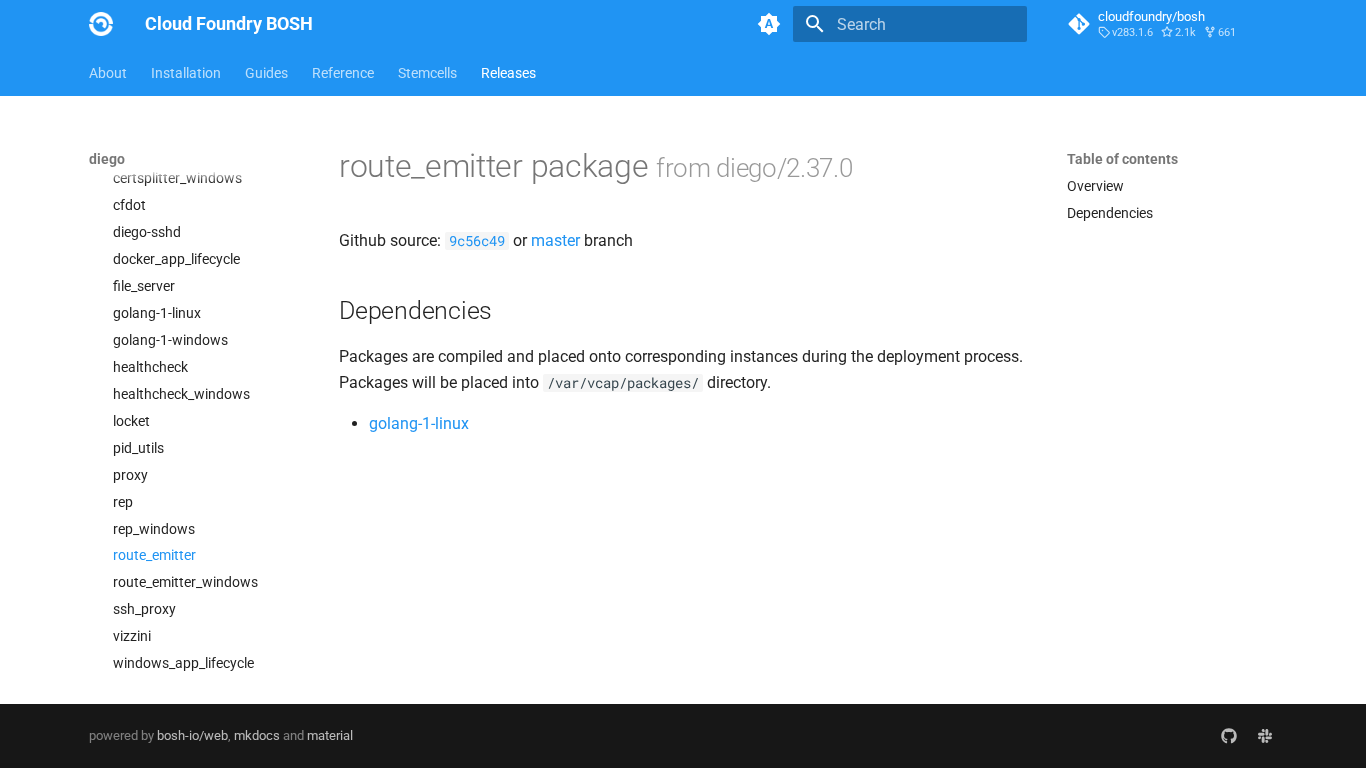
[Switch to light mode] (769, 24)
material (330, 735)
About (108, 73)
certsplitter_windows (177, 178)
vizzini (132, 636)
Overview (1095, 186)
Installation (186, 73)
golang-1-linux (157, 313)
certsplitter (146, 151)
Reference (343, 73)
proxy (130, 475)
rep (123, 502)
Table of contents (1122, 159)
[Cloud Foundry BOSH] (101, 24)
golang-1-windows (170, 340)
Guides (266, 73)
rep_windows (154, 529)
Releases (508, 73)
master (555, 240)
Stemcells (427, 73)
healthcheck (150, 367)
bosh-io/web (192, 735)
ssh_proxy (144, 609)
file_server (144, 286)
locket (131, 421)
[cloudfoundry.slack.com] (1265, 736)
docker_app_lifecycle (176, 259)
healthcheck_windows (181, 394)
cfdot (129, 205)
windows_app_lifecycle (183, 663)
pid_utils (138, 448)
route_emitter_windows (185, 582)
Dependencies (1110, 213)
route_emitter (154, 555)
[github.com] (1229, 736)
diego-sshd (147, 232)
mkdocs (257, 735)
